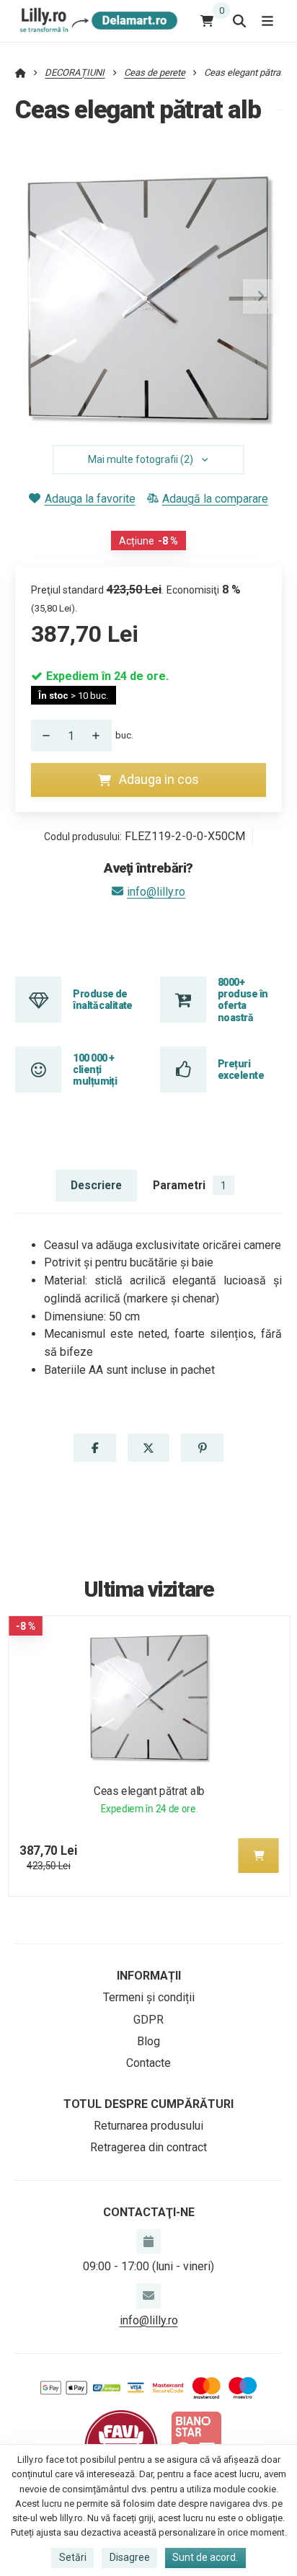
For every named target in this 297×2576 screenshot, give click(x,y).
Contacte (148, 2063)
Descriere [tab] (96, 1185)
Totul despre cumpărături (148, 2104)
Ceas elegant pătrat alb (149, 1791)
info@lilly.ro (156, 892)
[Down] (43, 736)
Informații (149, 1976)
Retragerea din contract (148, 2147)
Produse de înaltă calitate (103, 1000)
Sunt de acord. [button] (205, 2557)
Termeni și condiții (149, 1997)
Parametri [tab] (190, 1185)
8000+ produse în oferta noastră (243, 1000)
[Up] (100, 736)
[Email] (148, 2295)
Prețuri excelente (241, 1069)
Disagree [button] (130, 2557)
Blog (148, 2041)
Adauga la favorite (90, 499)
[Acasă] (96, 21)
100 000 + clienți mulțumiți (95, 1070)
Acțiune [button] (148, 541)
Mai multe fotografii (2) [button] (141, 459)
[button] (260, 296)
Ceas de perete (155, 72)
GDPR (148, 2020)
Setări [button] (73, 2557)
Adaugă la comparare (215, 499)
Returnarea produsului (148, 2126)
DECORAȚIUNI (75, 72)
